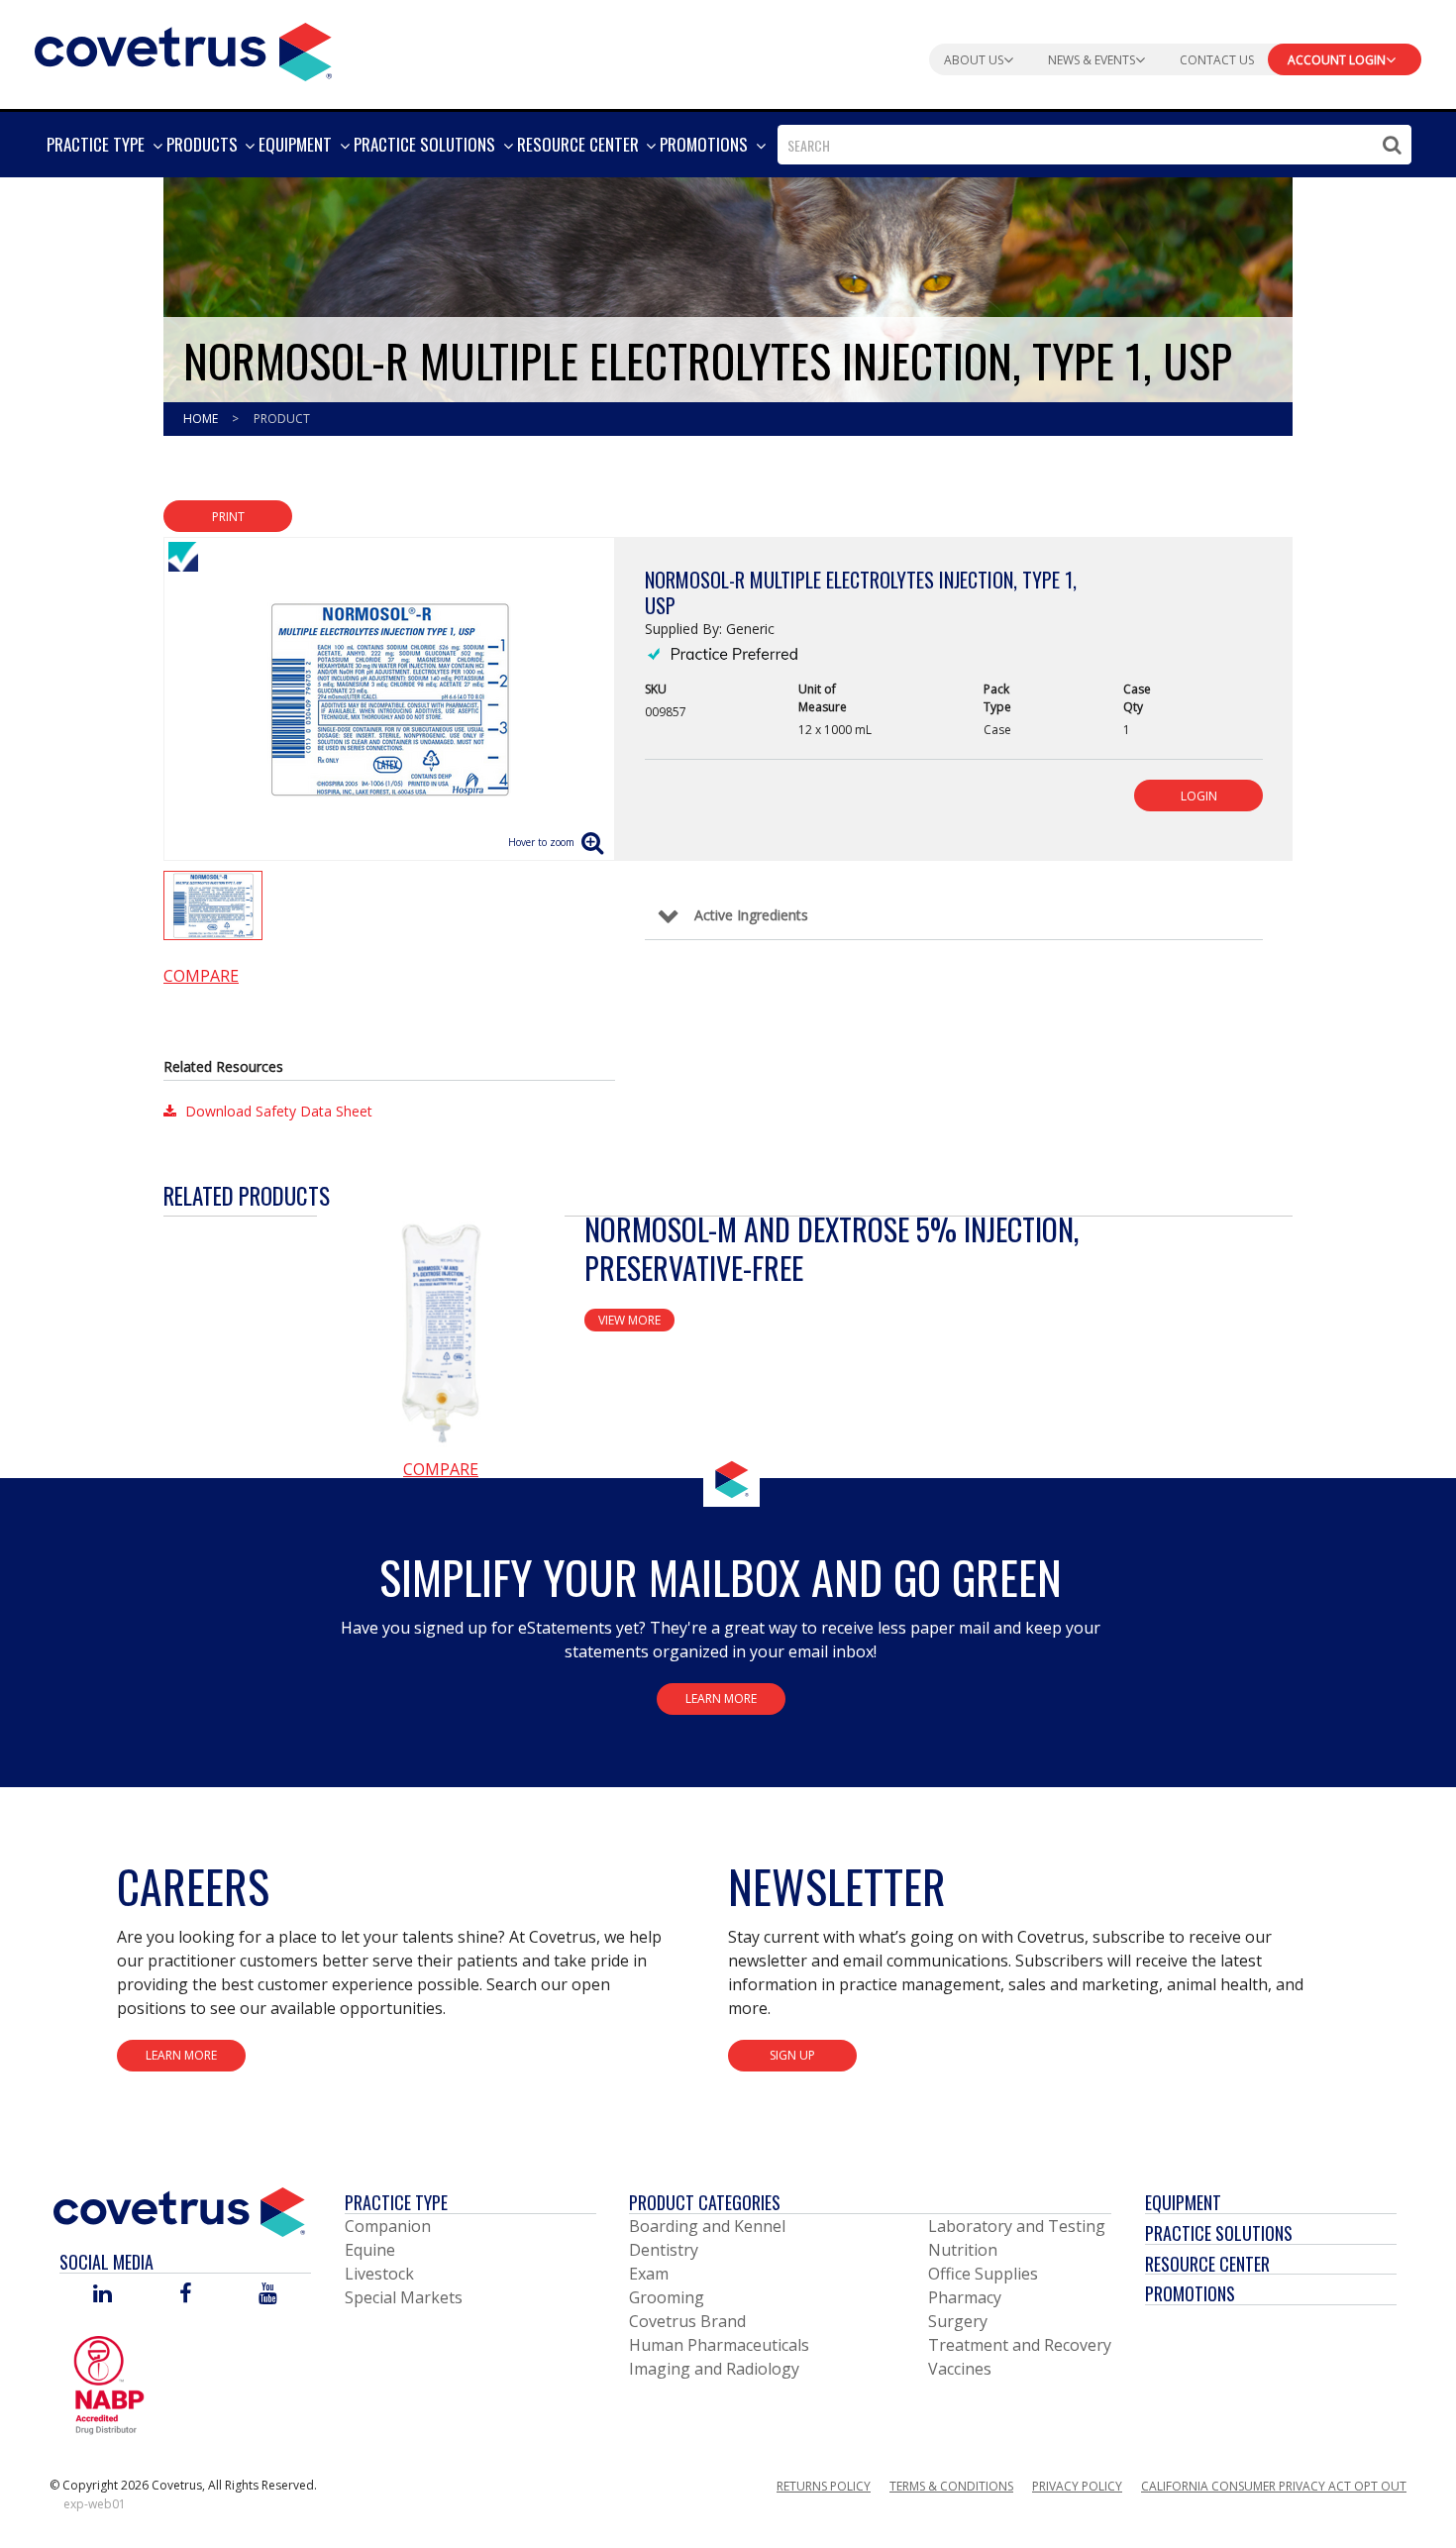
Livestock (379, 2274)
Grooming (667, 2297)
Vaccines (960, 2369)
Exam (649, 2274)
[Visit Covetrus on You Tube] (268, 2295)
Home (202, 419)
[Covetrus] (183, 50)
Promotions (1190, 2293)
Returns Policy (824, 2486)
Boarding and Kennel (707, 2226)
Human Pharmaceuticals (719, 2345)
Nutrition (963, 2250)
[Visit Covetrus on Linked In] (103, 2295)
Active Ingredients (751, 915)
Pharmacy (965, 2297)
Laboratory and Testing (1017, 2226)
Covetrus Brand (687, 2321)
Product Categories (705, 2202)
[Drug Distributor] (109, 2384)
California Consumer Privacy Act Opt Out (1274, 2486)
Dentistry (664, 2250)
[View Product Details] (441, 1333)
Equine (370, 2250)
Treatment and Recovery (1020, 2345)
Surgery (958, 2321)
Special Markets (404, 2297)
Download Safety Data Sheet (277, 1111)
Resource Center (1207, 2264)
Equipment (1183, 2202)
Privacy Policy (1077, 2486)
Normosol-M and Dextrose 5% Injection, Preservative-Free (832, 1248)
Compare (201, 976)
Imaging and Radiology (714, 2369)
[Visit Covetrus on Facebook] (185, 2295)
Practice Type (396, 2202)
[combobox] (1094, 145)
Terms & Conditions (951, 2486)
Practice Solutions (1219, 2233)
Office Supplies (983, 2274)
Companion (388, 2226)
